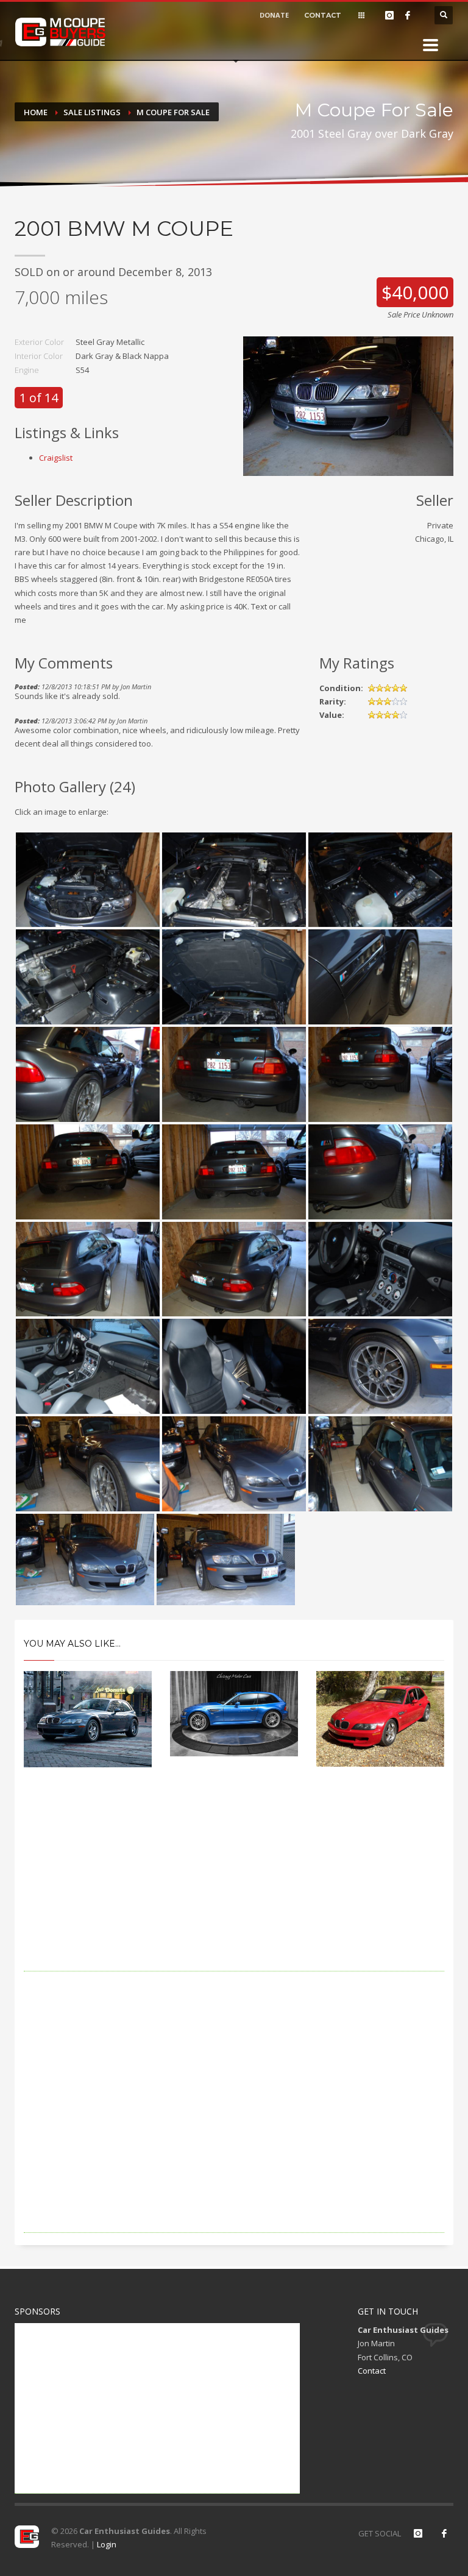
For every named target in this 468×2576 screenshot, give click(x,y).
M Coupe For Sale (173, 112)
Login (107, 2544)
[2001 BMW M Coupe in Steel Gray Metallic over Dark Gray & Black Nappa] (348, 405)
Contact (372, 2371)
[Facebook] (408, 15)
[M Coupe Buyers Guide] (60, 32)
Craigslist (56, 458)
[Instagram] (389, 15)
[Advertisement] (234, 1886)
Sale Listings (92, 112)
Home (36, 112)
